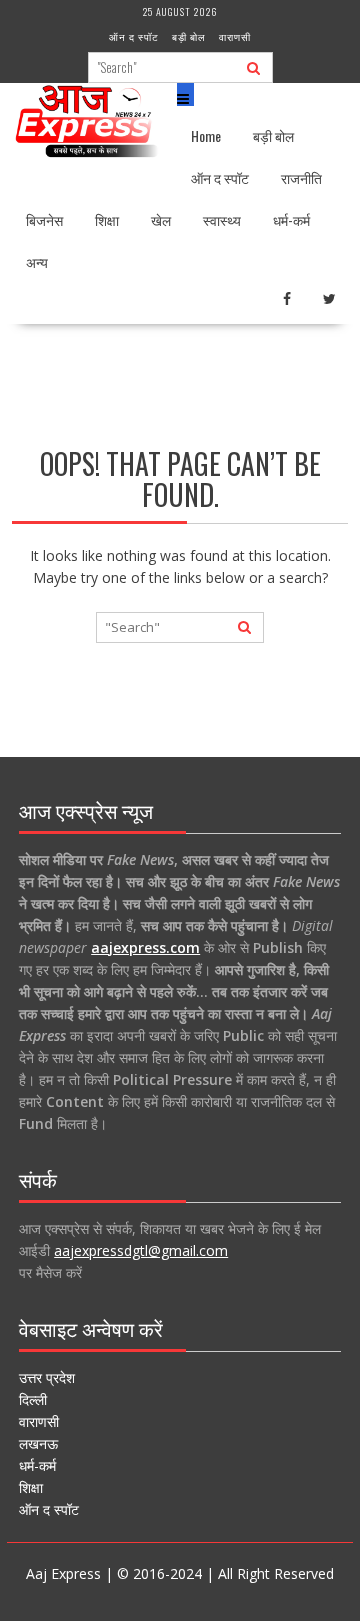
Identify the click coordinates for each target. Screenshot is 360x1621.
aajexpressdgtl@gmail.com (141, 1250)
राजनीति (301, 177)
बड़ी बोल (189, 36)
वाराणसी (235, 36)
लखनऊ (38, 1443)
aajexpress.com (145, 947)
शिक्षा (107, 219)
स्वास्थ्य (222, 219)
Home (206, 135)
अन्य (37, 261)
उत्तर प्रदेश (47, 1377)
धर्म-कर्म (291, 219)
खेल (161, 219)
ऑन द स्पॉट (134, 36)
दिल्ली (33, 1399)
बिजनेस (44, 219)
